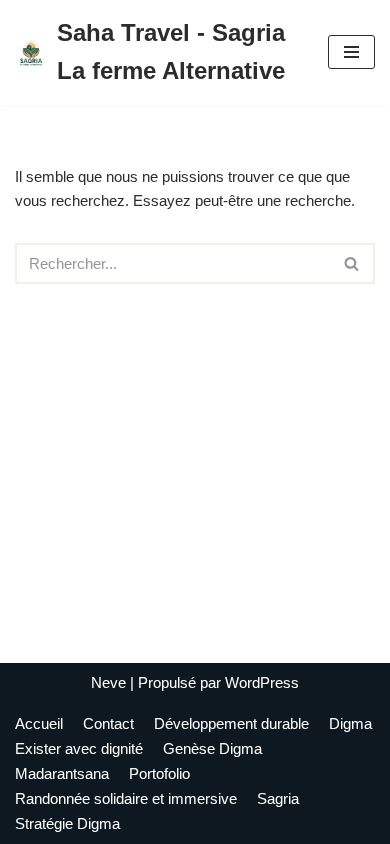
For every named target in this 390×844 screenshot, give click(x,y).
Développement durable (231, 723)
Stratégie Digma (67, 823)
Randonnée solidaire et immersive (126, 798)
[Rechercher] (352, 263)
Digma (350, 723)
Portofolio (159, 773)
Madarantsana (62, 773)
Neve (108, 682)
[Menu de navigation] (351, 52)
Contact (108, 723)
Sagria (278, 798)
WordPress (262, 682)
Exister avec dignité (79, 748)
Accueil (39, 723)
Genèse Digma (212, 748)
